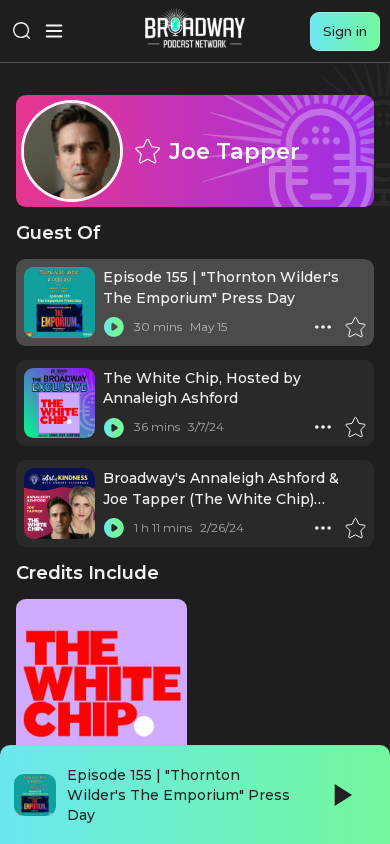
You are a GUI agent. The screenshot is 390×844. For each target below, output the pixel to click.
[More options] (323, 327)
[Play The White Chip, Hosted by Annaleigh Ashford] (114, 427)
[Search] (22, 31)
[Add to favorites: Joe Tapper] (147, 151)
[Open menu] (54, 31)
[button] (323, 327)
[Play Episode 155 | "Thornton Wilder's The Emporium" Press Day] (114, 327)
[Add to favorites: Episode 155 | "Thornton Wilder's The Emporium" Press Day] (355, 327)
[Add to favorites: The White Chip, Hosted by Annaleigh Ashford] (355, 427)
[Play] (341, 795)
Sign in (345, 31)
